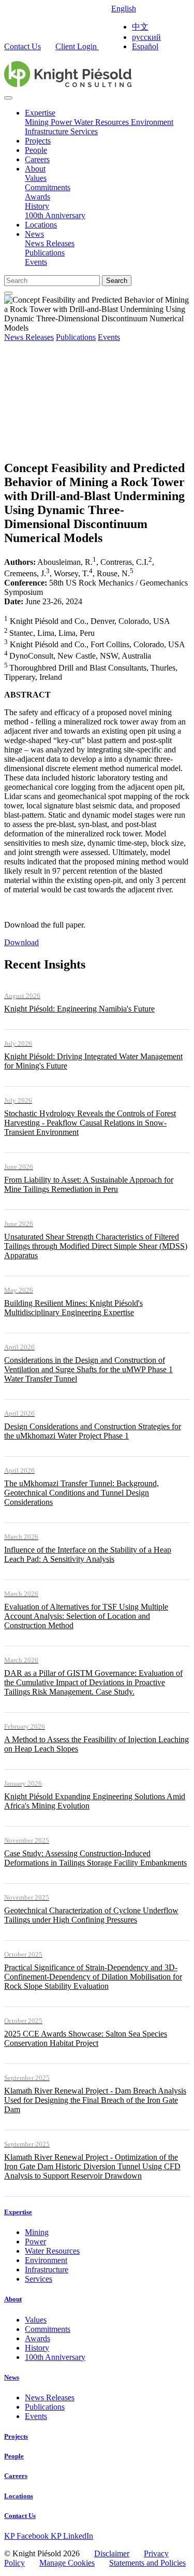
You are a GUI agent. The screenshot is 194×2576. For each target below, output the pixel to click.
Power (62, 122)
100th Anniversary (55, 215)
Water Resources (102, 122)
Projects (38, 141)
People (36, 150)
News (34, 234)
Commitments (48, 187)
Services (84, 131)
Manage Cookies (67, 2563)
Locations (41, 225)
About (35, 169)
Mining (38, 122)
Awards (38, 197)
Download (21, 942)
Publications (45, 253)
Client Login (77, 46)
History (37, 206)
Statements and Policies (147, 2563)
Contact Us (23, 46)
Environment (152, 122)
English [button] (124, 9)
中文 (140, 27)
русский (146, 37)
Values (36, 178)
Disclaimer (112, 2553)
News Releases (50, 243)
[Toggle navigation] (8, 98)
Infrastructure (48, 131)
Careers (37, 159)
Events (36, 262)
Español (145, 46)
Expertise (40, 113)
